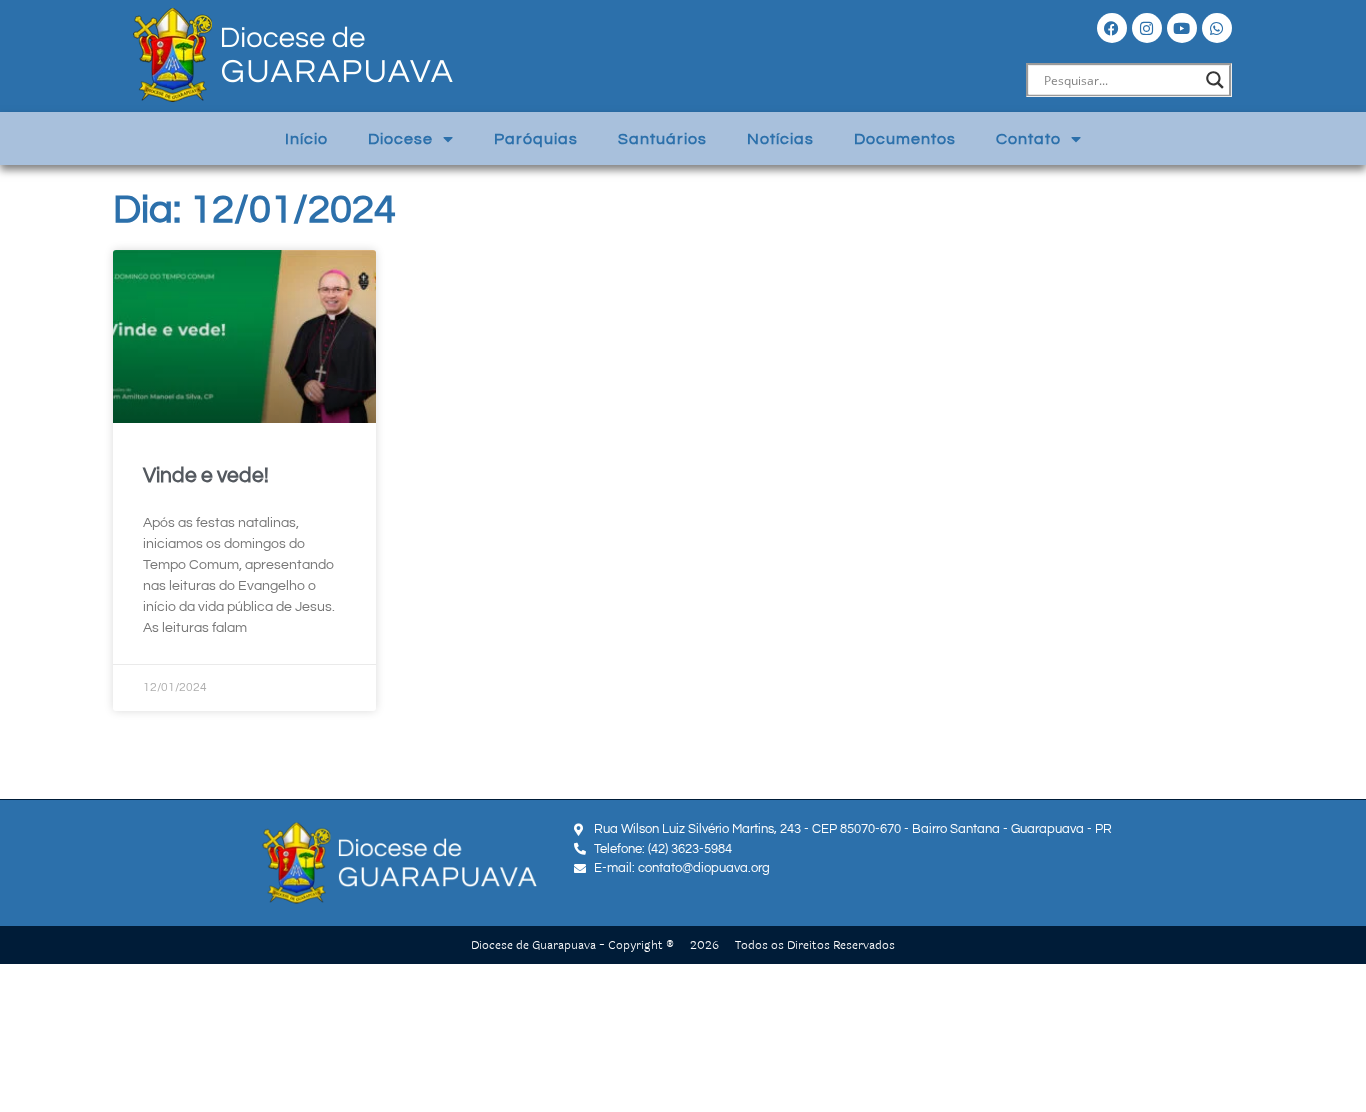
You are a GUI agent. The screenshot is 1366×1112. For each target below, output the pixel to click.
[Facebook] (1112, 28)
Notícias (780, 139)
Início (306, 139)
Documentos (905, 139)
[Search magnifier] (1215, 80)
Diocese (400, 139)
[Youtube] (1182, 28)
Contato (1028, 139)
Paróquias (536, 139)
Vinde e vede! (206, 475)
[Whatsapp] (1217, 28)
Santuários (662, 139)
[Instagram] (1147, 28)
